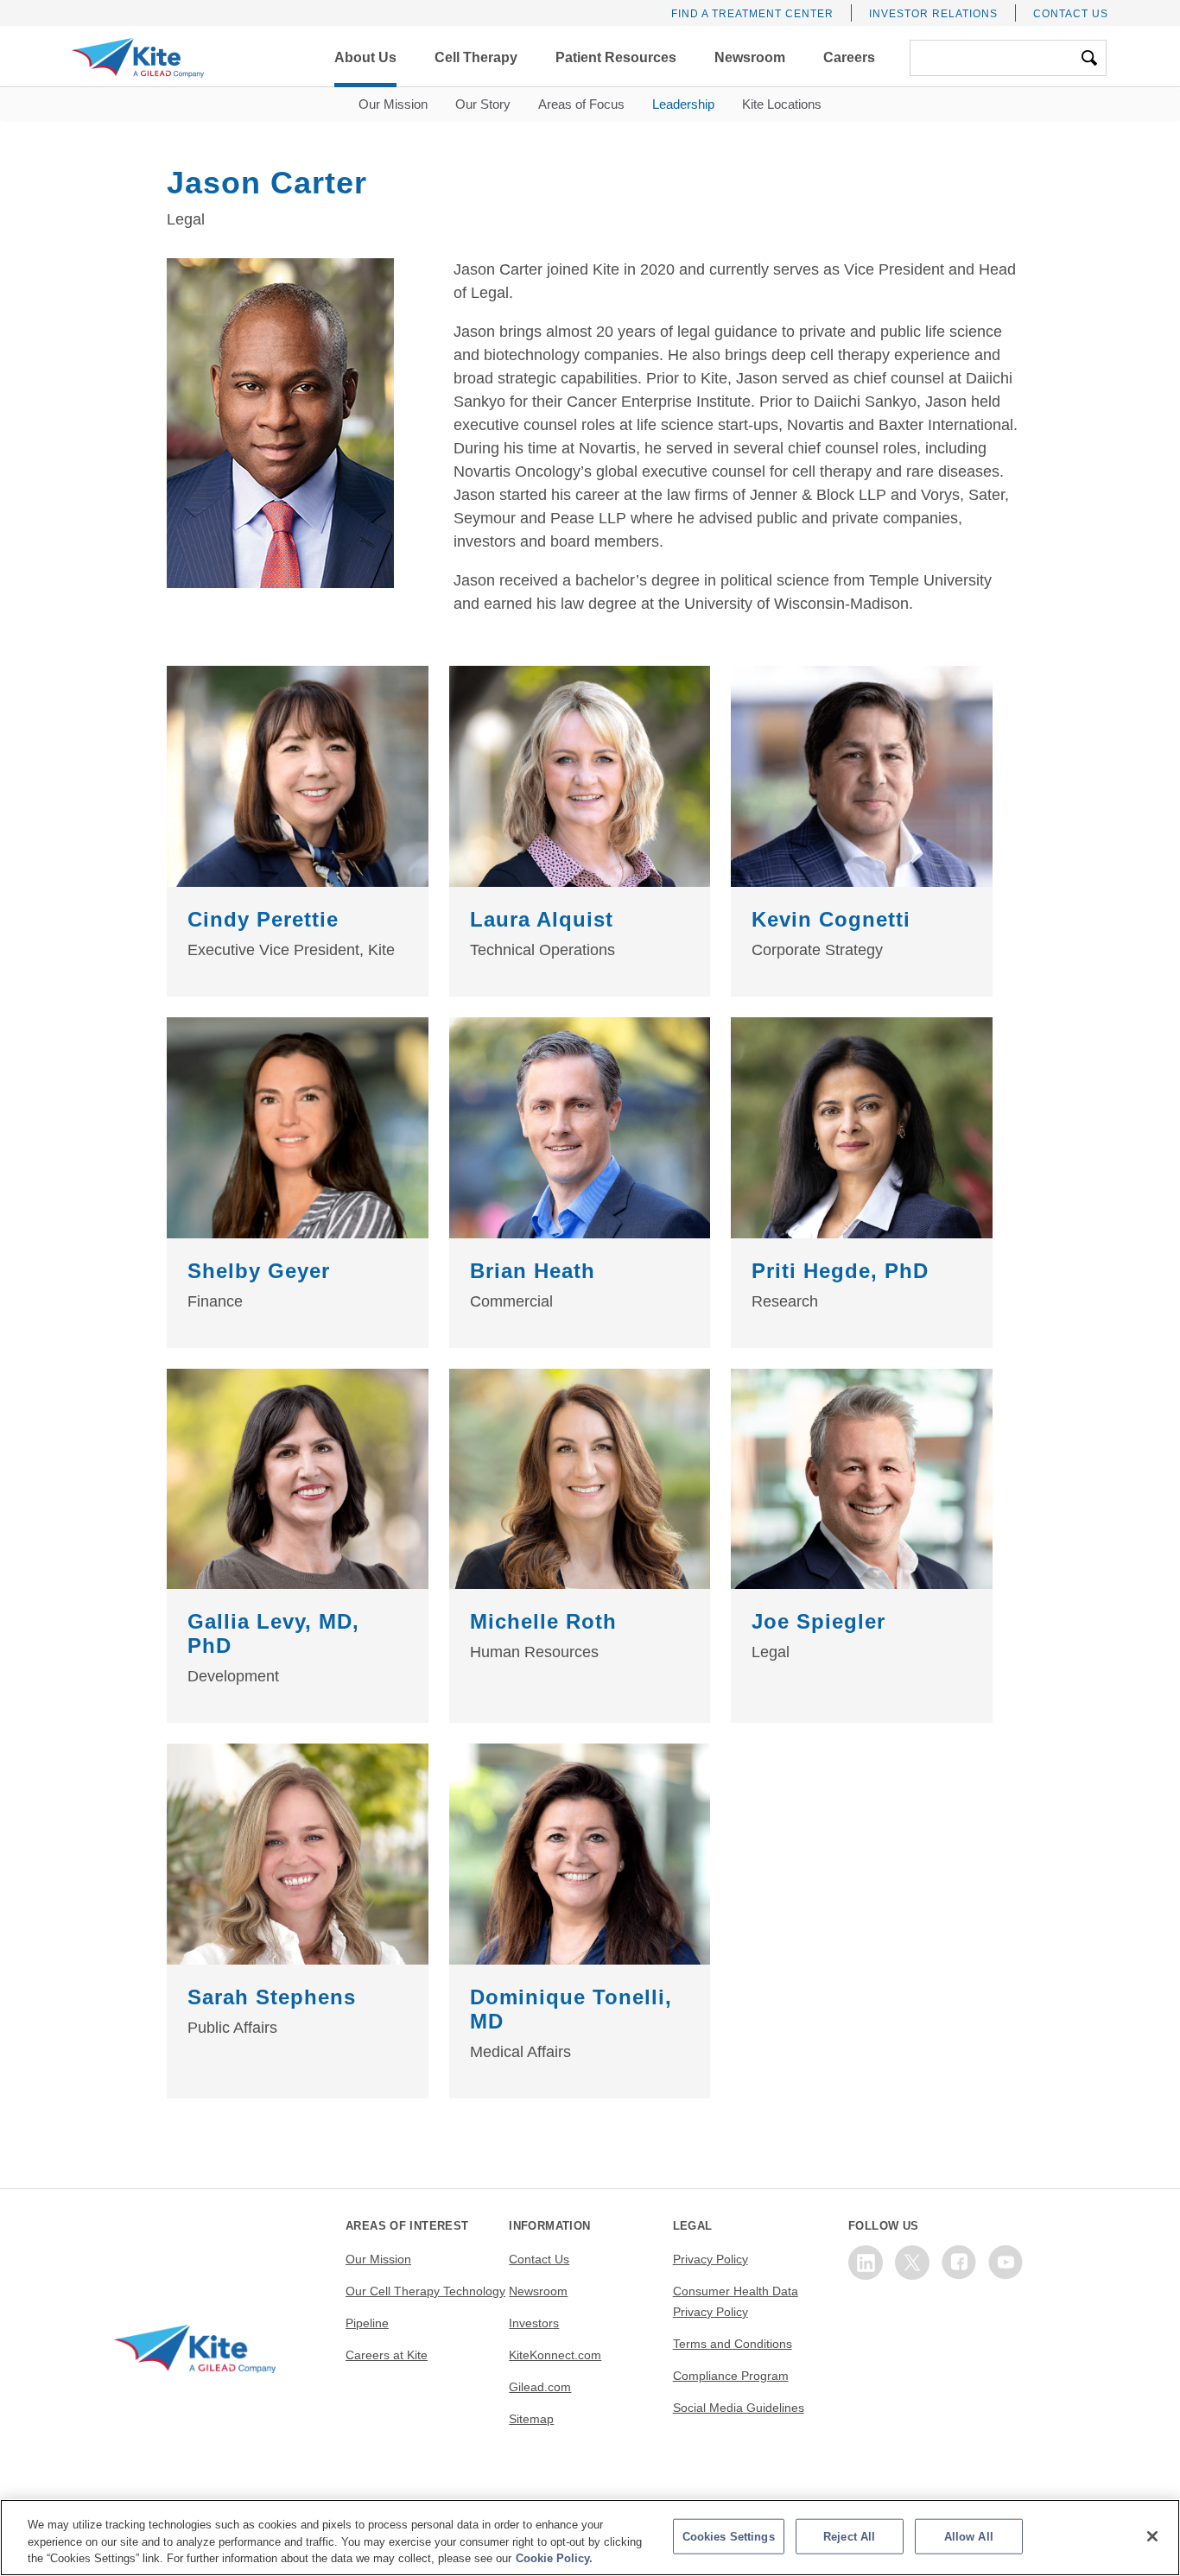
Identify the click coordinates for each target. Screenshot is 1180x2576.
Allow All (969, 2536)
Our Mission (393, 104)
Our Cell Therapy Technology (425, 2291)
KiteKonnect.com (555, 2355)
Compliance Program (731, 2376)
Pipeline (367, 2323)
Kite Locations (782, 104)
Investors (534, 2323)
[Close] (1152, 2536)
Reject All (849, 2536)
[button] (365, 58)
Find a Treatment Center (752, 14)
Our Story (483, 104)
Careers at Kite (387, 2355)
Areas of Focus (581, 104)
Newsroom (538, 2291)
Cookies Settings (729, 2536)
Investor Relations (933, 14)
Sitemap (531, 2419)
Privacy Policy (711, 2259)
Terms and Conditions (733, 2344)
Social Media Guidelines (739, 2408)
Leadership (683, 104)
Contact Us (1071, 14)
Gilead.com (540, 2387)
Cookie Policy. (554, 2558)
